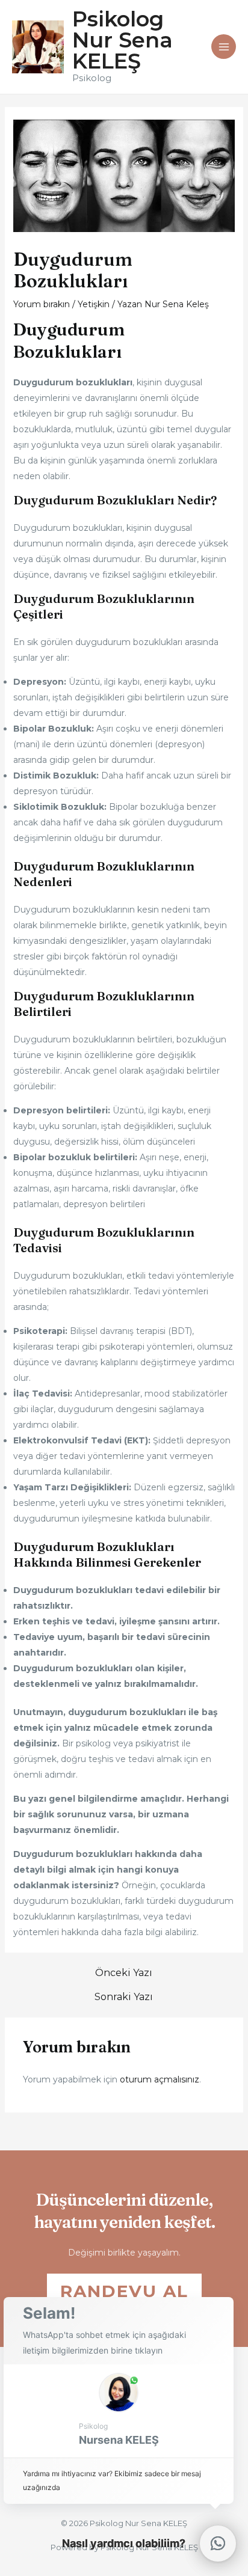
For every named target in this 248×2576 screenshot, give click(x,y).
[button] (119, 2411)
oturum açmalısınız (160, 2079)
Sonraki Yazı (124, 1997)
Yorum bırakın (42, 304)
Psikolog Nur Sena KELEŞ (122, 40)
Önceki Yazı (124, 1973)
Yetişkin (94, 304)
